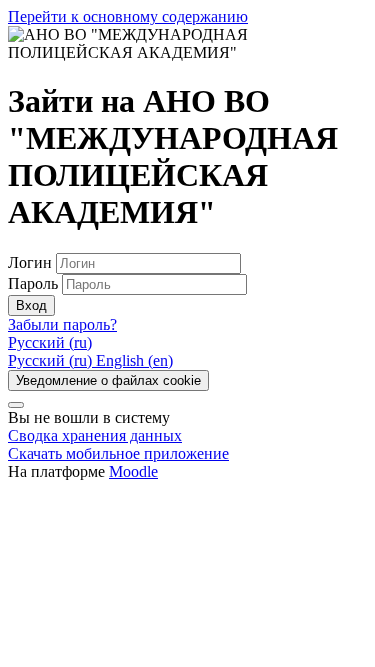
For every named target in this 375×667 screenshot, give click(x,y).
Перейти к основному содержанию (128, 16)
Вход (31, 305)
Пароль (33, 283)
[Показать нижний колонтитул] (16, 405)
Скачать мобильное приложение (118, 453)
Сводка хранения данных (95, 435)
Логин (32, 262)
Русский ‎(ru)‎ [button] (50, 342)
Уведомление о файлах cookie (108, 380)
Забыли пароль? (62, 324)
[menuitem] (52, 360)
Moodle (133, 471)
